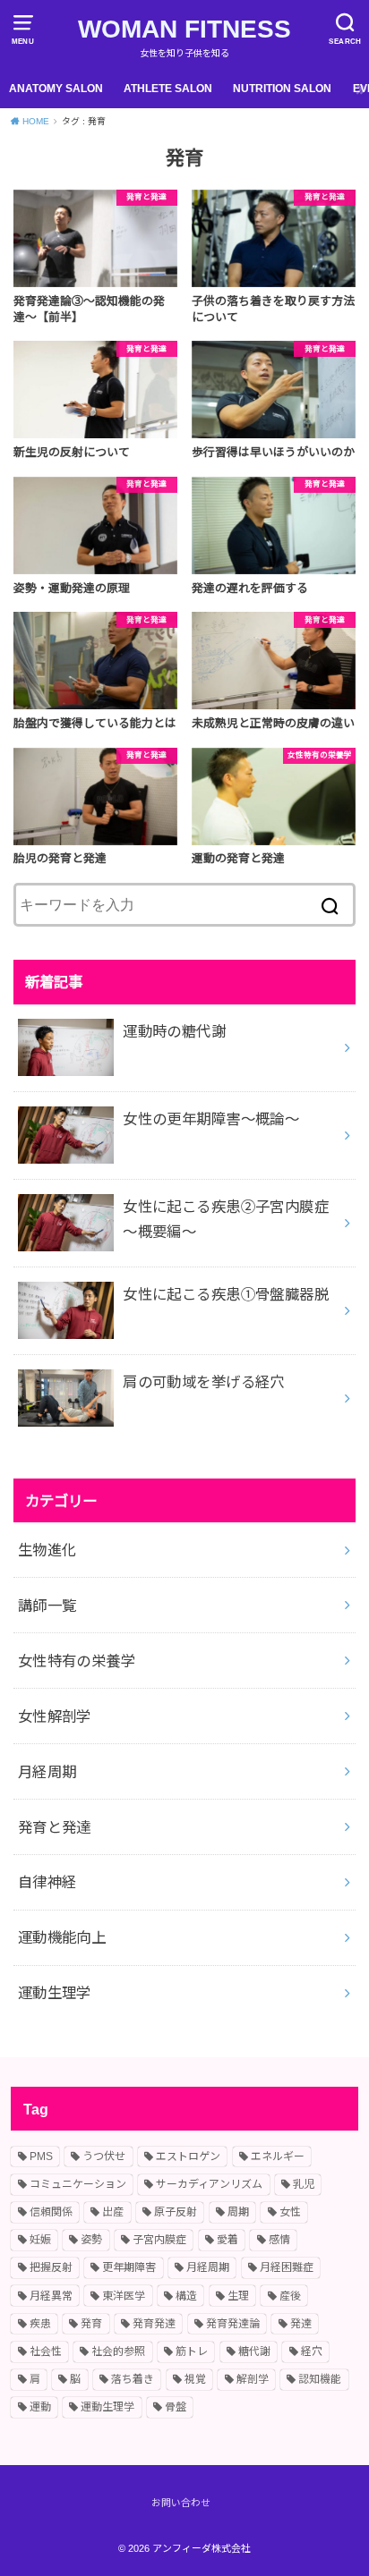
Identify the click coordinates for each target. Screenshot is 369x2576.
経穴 (312, 2351)
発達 (301, 2324)
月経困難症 (287, 2267)
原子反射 (176, 2212)
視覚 (195, 2379)
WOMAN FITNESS (184, 29)
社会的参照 (118, 2351)
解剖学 (253, 2379)
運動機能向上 (62, 1937)
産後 (290, 2296)
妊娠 (40, 2240)
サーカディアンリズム (209, 2184)
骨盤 (176, 2407)
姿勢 (91, 2240)
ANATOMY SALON (56, 89)
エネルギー (278, 2157)
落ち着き (133, 2379)
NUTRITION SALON (282, 89)
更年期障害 (129, 2267)
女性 (290, 2212)
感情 (279, 2240)
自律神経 (47, 1882)
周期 (238, 2212)
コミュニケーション (78, 2184)
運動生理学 (55, 1993)
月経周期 (47, 1772)
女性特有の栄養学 (77, 1661)
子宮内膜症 (159, 2240)
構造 (186, 2296)
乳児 (304, 2184)
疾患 (40, 2324)
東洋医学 (124, 2296)
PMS (41, 2157)
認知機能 (320, 2379)
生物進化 (47, 1550)
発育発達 (154, 2324)
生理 (238, 2296)
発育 (91, 2324)
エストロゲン (188, 2157)
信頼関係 (51, 2212)
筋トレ (192, 2351)
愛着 (227, 2240)
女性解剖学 (55, 1716)
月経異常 (51, 2296)
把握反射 (51, 2267)
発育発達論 (233, 2324)
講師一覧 (47, 1606)
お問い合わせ (181, 2503)
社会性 (46, 2351)
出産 (113, 2212)
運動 (40, 2407)
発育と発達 (55, 1827)
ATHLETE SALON (168, 89)
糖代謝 (254, 2351)
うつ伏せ (104, 2157)
